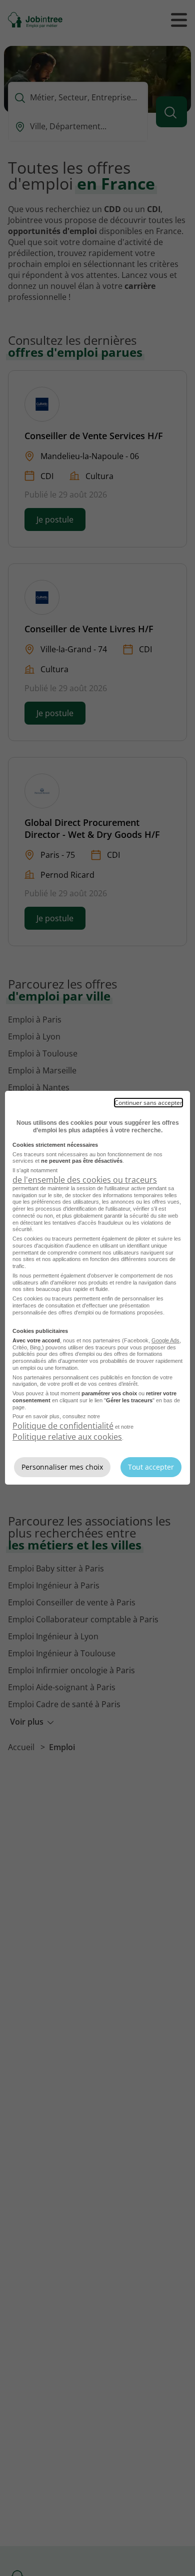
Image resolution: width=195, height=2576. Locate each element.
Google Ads (165, 1340)
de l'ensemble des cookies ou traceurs (85, 1180)
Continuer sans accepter (148, 1103)
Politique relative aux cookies (67, 1437)
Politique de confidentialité (63, 1426)
